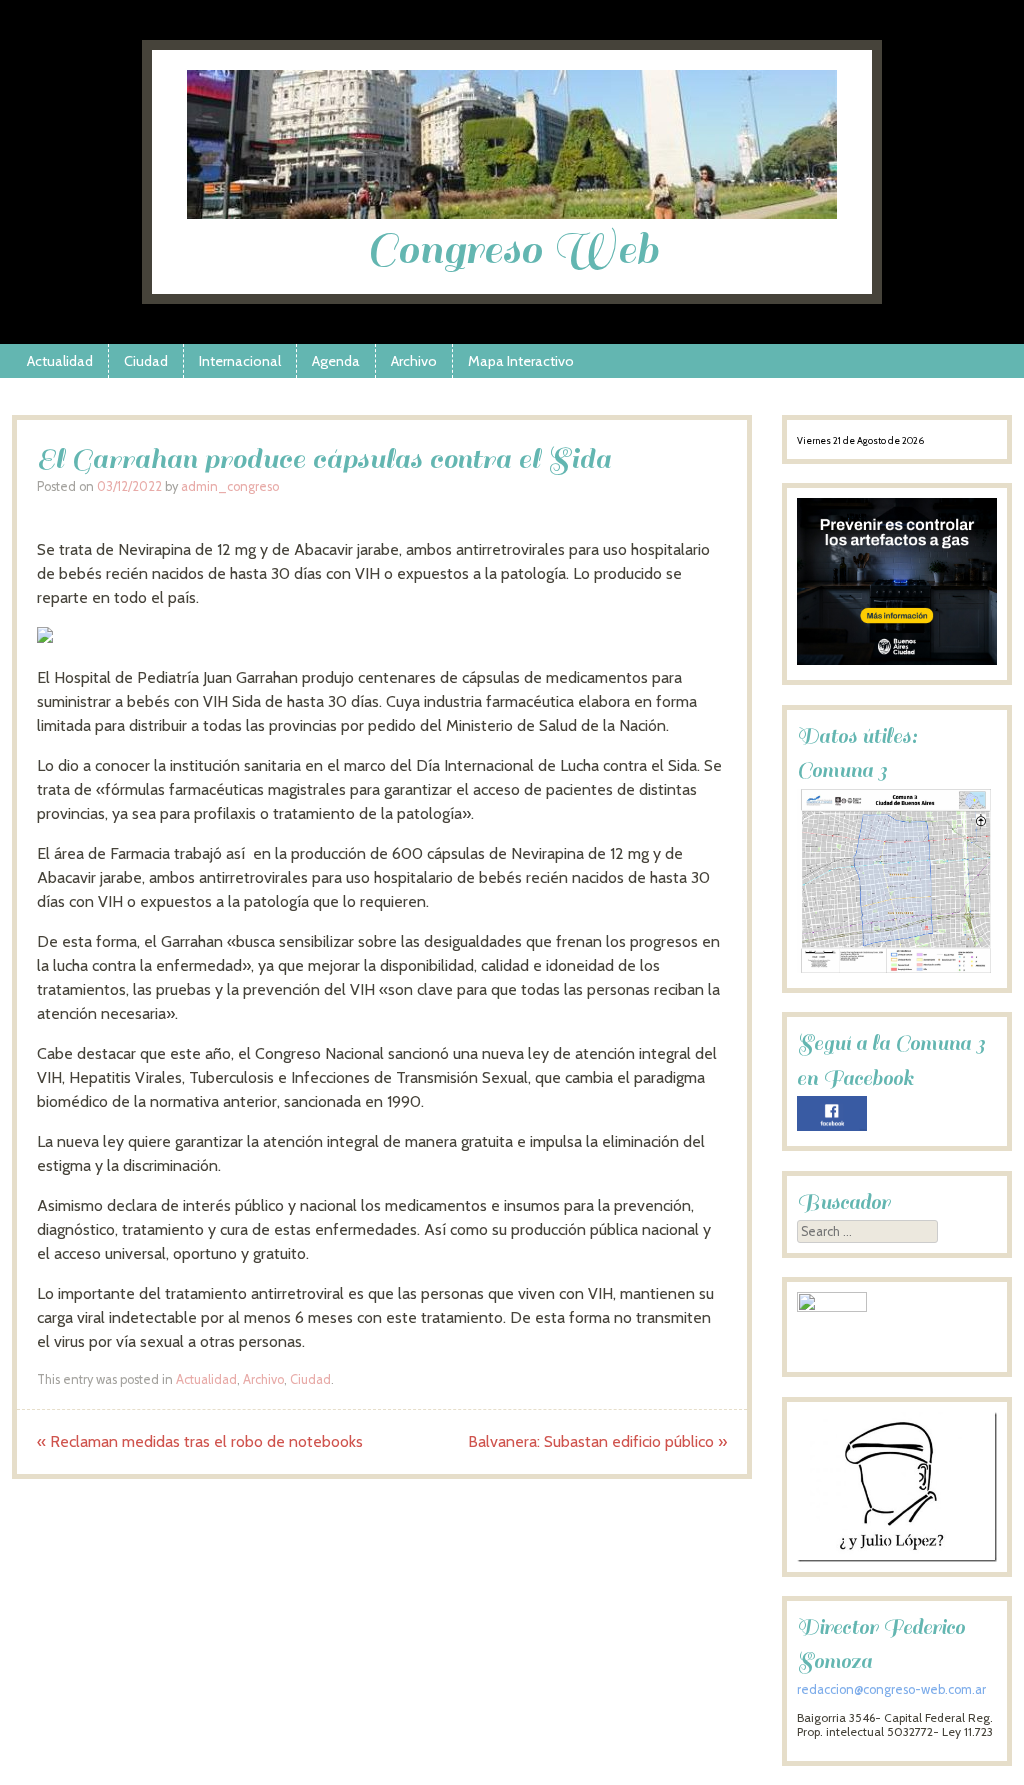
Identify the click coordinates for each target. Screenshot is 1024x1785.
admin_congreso (230, 486)
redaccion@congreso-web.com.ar (891, 1689)
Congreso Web (512, 249)
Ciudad (146, 361)
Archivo (414, 361)
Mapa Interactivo (521, 361)
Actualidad (60, 361)
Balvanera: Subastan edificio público (597, 1441)
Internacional (240, 361)
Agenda (336, 361)
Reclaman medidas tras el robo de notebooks (200, 1441)
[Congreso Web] (512, 213)
